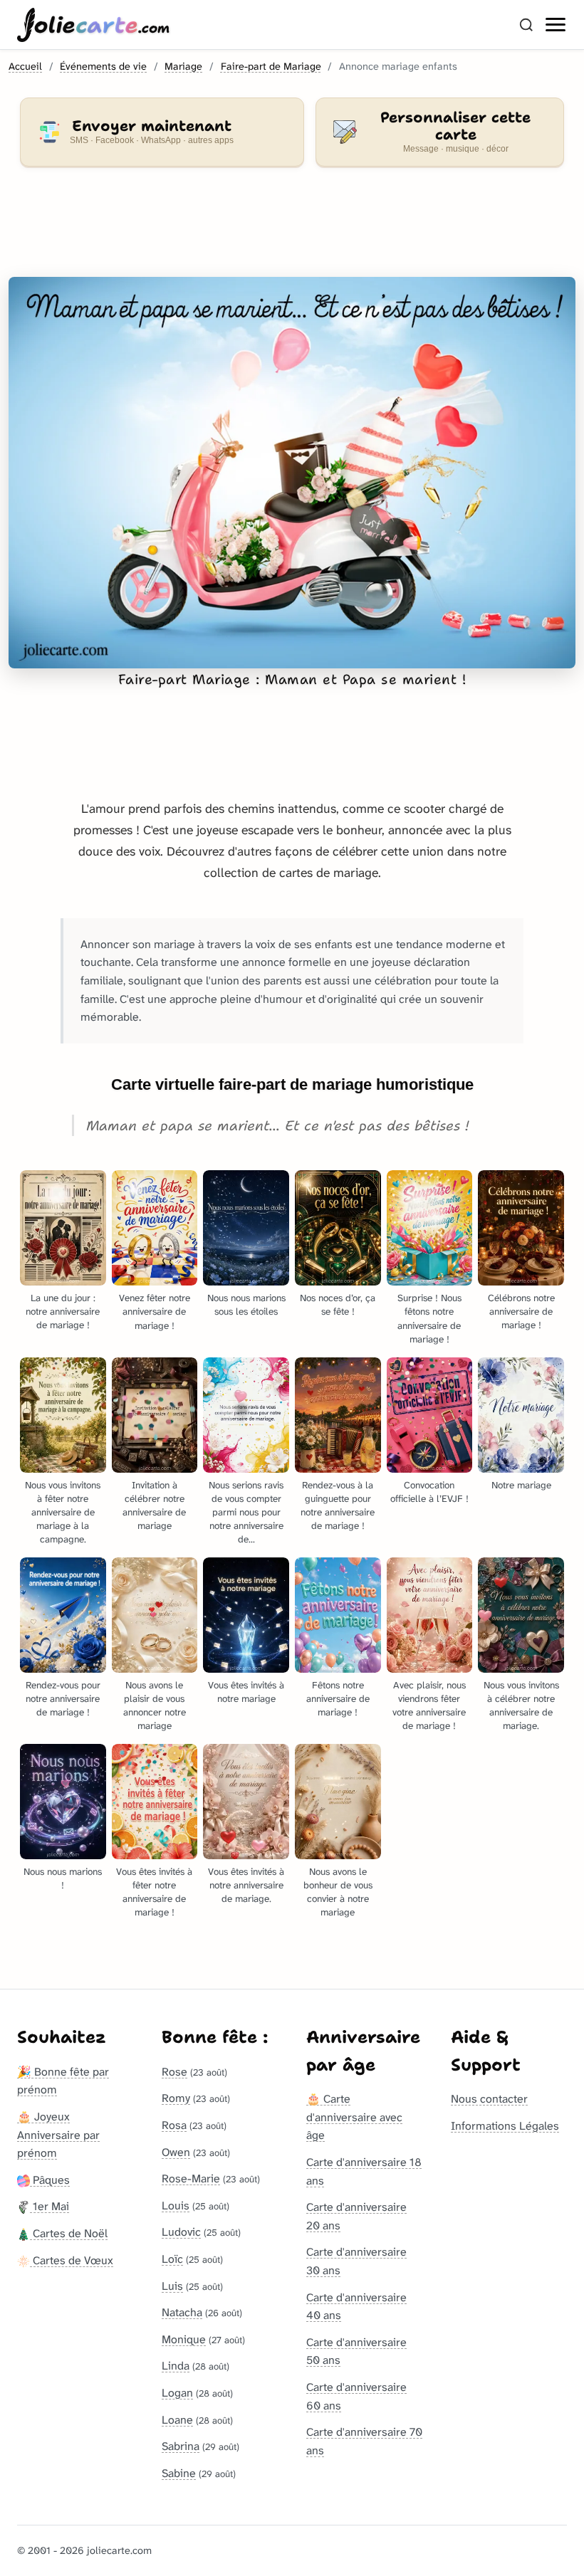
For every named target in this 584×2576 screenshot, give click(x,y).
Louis (176, 2206)
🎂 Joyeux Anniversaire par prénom (58, 2135)
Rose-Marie (191, 2178)
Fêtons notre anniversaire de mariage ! (338, 1699)
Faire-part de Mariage (271, 67)
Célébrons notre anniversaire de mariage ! (521, 1311)
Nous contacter (489, 2099)
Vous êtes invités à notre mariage (246, 1692)
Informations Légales (505, 2126)
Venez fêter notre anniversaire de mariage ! (155, 1311)
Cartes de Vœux (72, 2260)
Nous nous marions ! (63, 1878)
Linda (176, 2366)
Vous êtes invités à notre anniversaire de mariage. (246, 1885)
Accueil (25, 67)
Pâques (50, 2180)
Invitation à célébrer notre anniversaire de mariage (154, 1505)
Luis (172, 2286)
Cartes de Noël (69, 2233)
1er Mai (49, 2206)
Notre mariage (521, 1485)
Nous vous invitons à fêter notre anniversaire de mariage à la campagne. (63, 1512)
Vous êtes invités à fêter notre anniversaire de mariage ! (154, 1892)
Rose (174, 2072)
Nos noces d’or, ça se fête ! (338, 1305)
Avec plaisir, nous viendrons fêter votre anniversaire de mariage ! (429, 1705)
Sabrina (181, 2446)
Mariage (183, 67)
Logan (177, 2393)
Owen (176, 2152)
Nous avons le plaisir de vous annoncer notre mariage (155, 1705)
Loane (177, 2420)
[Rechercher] (526, 25)
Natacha (182, 2312)
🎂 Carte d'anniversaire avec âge (354, 2117)
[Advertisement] (292, 231)
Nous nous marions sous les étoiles (246, 1305)
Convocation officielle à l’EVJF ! (429, 1492)
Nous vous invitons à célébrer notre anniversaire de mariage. (521, 1705)
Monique (184, 2339)
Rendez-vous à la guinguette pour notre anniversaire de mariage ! (338, 1505)
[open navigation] (556, 25)
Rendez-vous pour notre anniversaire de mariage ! (63, 1699)
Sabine (179, 2473)
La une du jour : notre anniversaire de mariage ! (63, 1311)
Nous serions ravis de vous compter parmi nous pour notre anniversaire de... (246, 1512)
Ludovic (181, 2232)
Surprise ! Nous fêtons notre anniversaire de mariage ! (429, 1318)
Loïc (172, 2259)
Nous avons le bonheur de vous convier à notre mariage (338, 1892)
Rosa (174, 2125)
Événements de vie (103, 67)
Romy (176, 2098)
